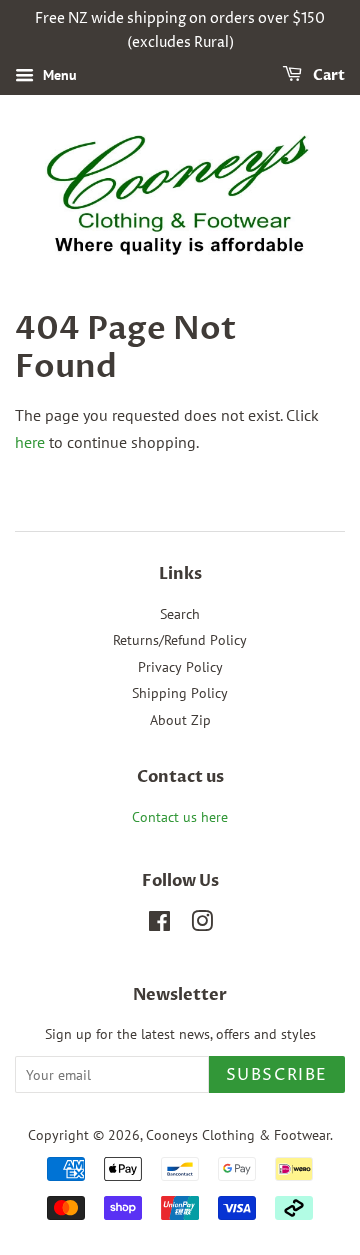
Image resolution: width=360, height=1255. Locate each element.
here (30, 442)
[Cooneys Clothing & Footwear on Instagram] (202, 925)
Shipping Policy (180, 693)
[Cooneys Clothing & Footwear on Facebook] (159, 925)
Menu (58, 75)
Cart (327, 75)
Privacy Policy (180, 667)
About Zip (180, 720)
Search (180, 614)
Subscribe (277, 1075)
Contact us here (180, 817)
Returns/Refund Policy (180, 640)
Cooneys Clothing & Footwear (238, 1135)
